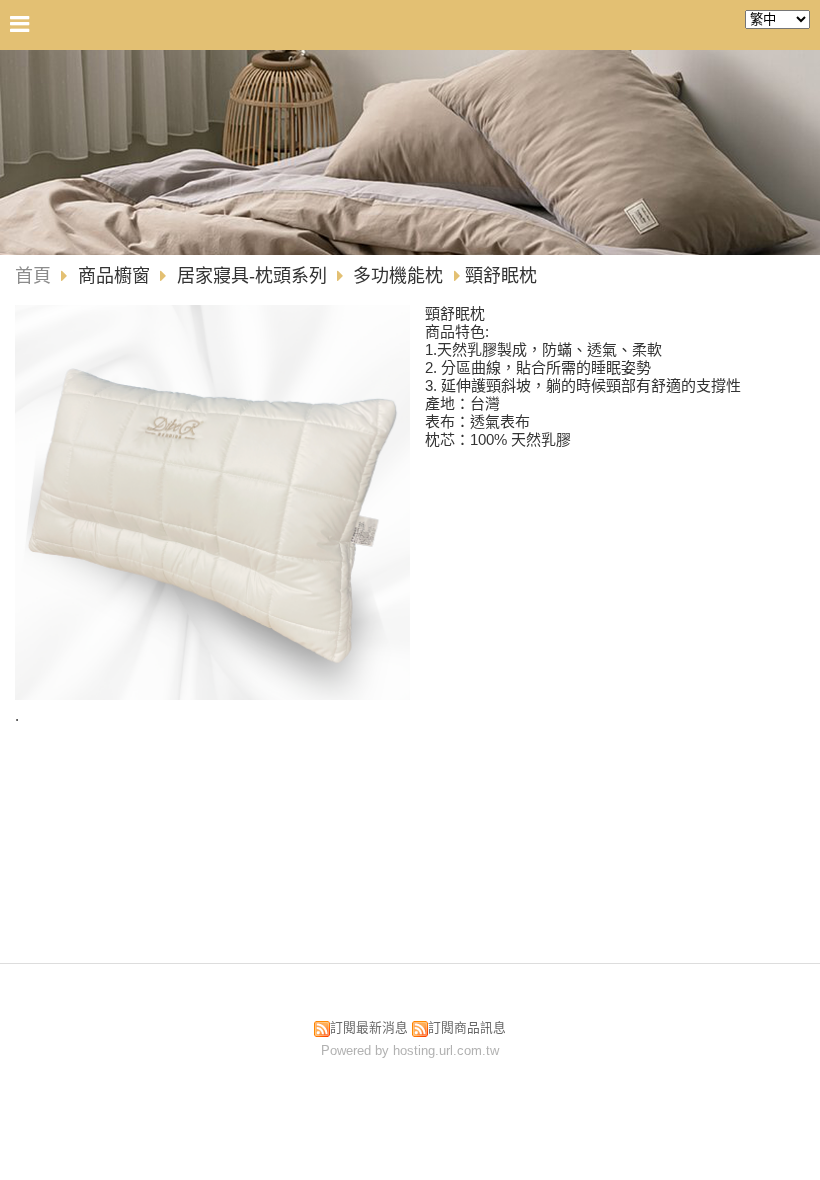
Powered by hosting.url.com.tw (410, 1050)
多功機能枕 (398, 276)
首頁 (33, 276)
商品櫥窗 (116, 276)
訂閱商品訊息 (467, 1027)
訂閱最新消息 (369, 1027)
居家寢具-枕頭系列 (252, 276)
